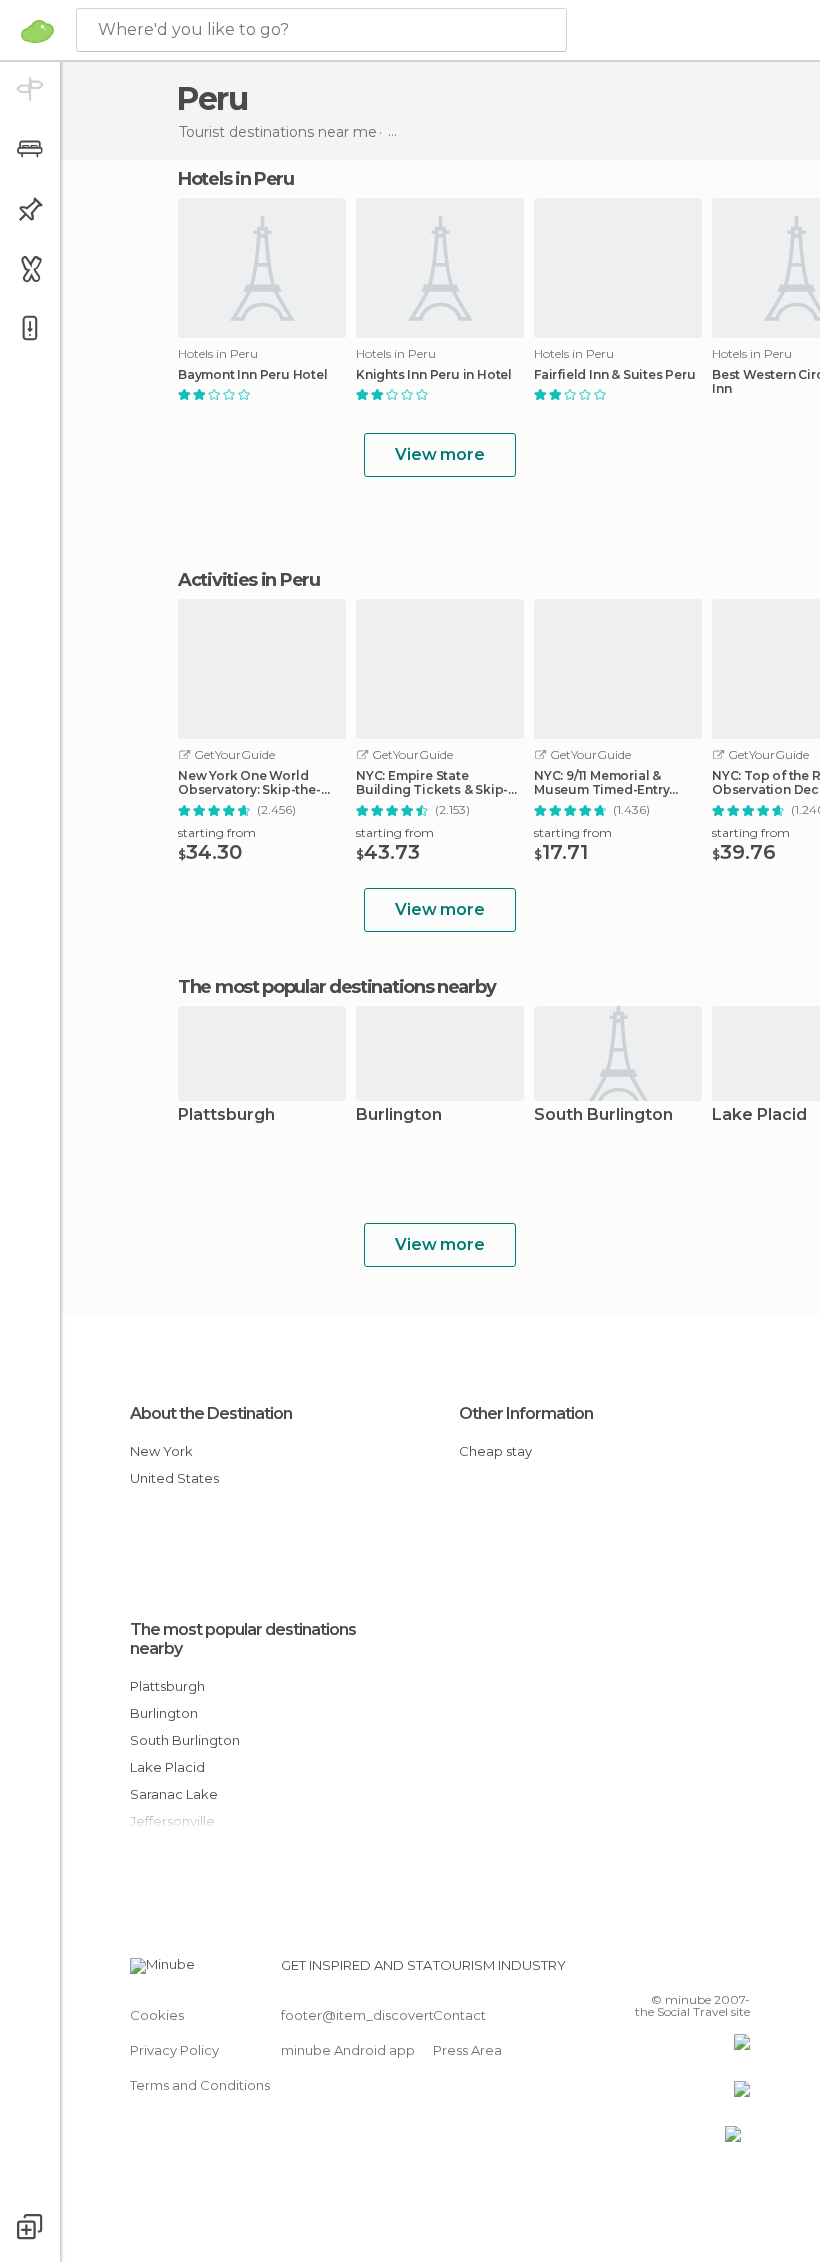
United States (174, 1478)
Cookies (157, 2015)
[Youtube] (737, 1971)
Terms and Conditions (200, 2085)
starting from (217, 832)
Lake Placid (167, 1767)
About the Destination (211, 1413)
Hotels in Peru (236, 179)
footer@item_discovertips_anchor (393, 2015)
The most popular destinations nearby (336, 987)
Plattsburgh (226, 1115)
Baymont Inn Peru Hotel (253, 375)
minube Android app (348, 2050)
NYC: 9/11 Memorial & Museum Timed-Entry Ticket (601, 783)
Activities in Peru (249, 580)
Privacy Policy (174, 2050)
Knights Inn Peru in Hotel (434, 375)
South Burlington (603, 1115)
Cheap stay (495, 1451)
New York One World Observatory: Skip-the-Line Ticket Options (249, 783)
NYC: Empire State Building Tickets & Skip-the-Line (432, 783)
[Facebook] (659, 1971)
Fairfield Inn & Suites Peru (615, 375)
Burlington (399, 1115)
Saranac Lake (174, 1794)
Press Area (467, 2050)
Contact (459, 2015)
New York (161, 1451)
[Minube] (37, 31)
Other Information (526, 1413)
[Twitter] (685, 1971)
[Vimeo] (711, 1971)
